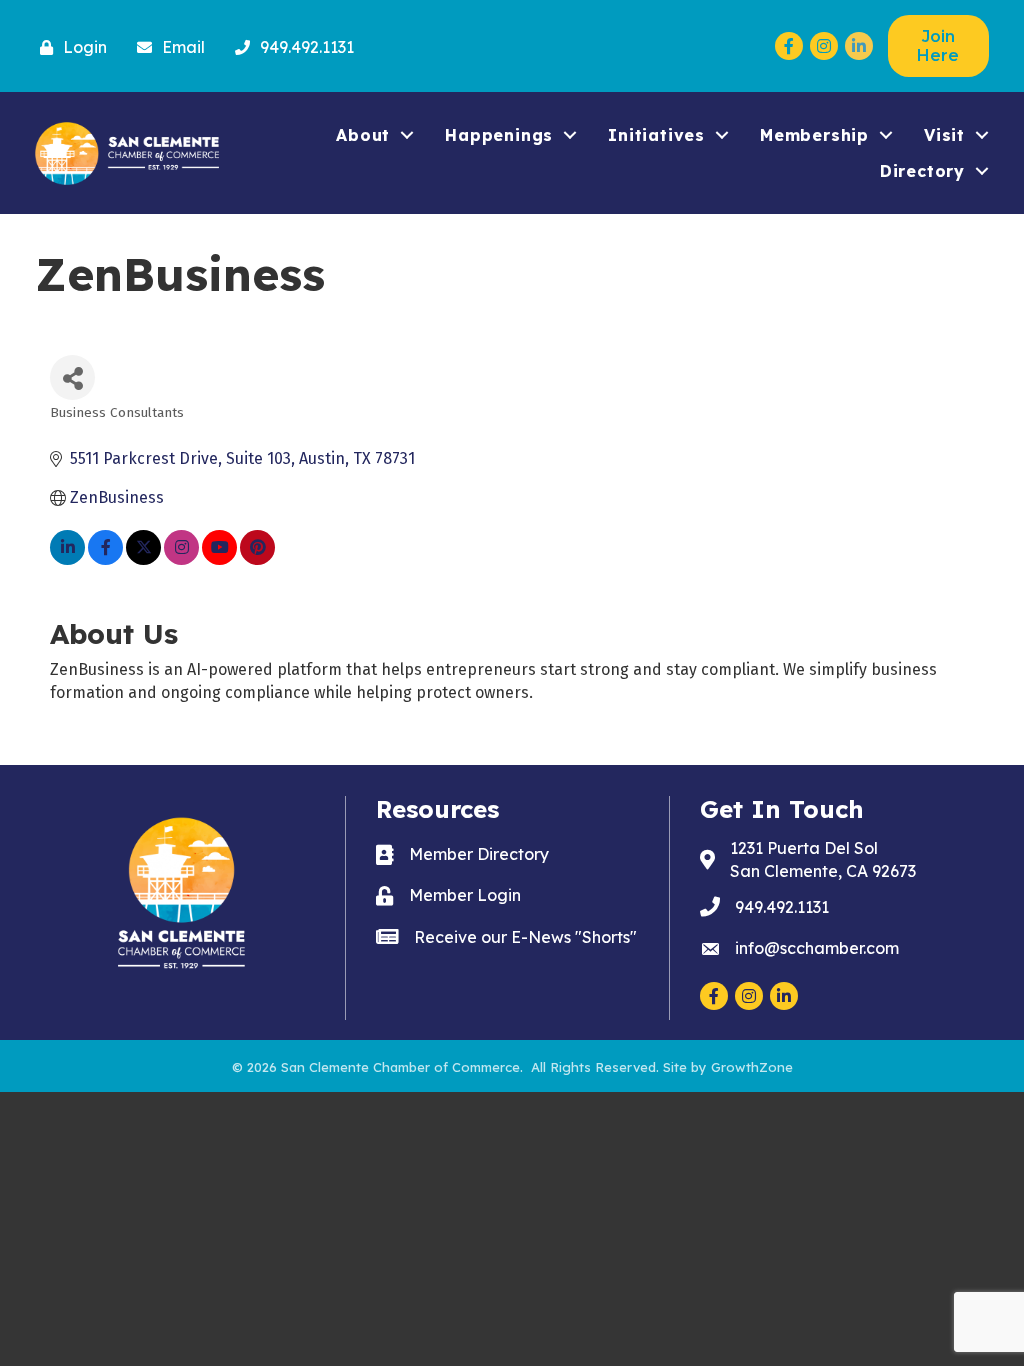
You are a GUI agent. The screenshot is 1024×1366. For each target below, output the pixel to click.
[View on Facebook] (105, 559)
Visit (944, 135)
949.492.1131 (782, 907)
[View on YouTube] (219, 559)
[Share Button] (72, 377)
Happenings (499, 135)
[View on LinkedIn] (67, 559)
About (363, 135)
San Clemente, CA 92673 (823, 859)
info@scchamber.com (817, 948)
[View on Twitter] (143, 559)
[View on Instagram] (181, 559)
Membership (814, 135)
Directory (922, 171)
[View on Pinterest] (257, 559)
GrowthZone (752, 1067)
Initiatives (656, 135)
